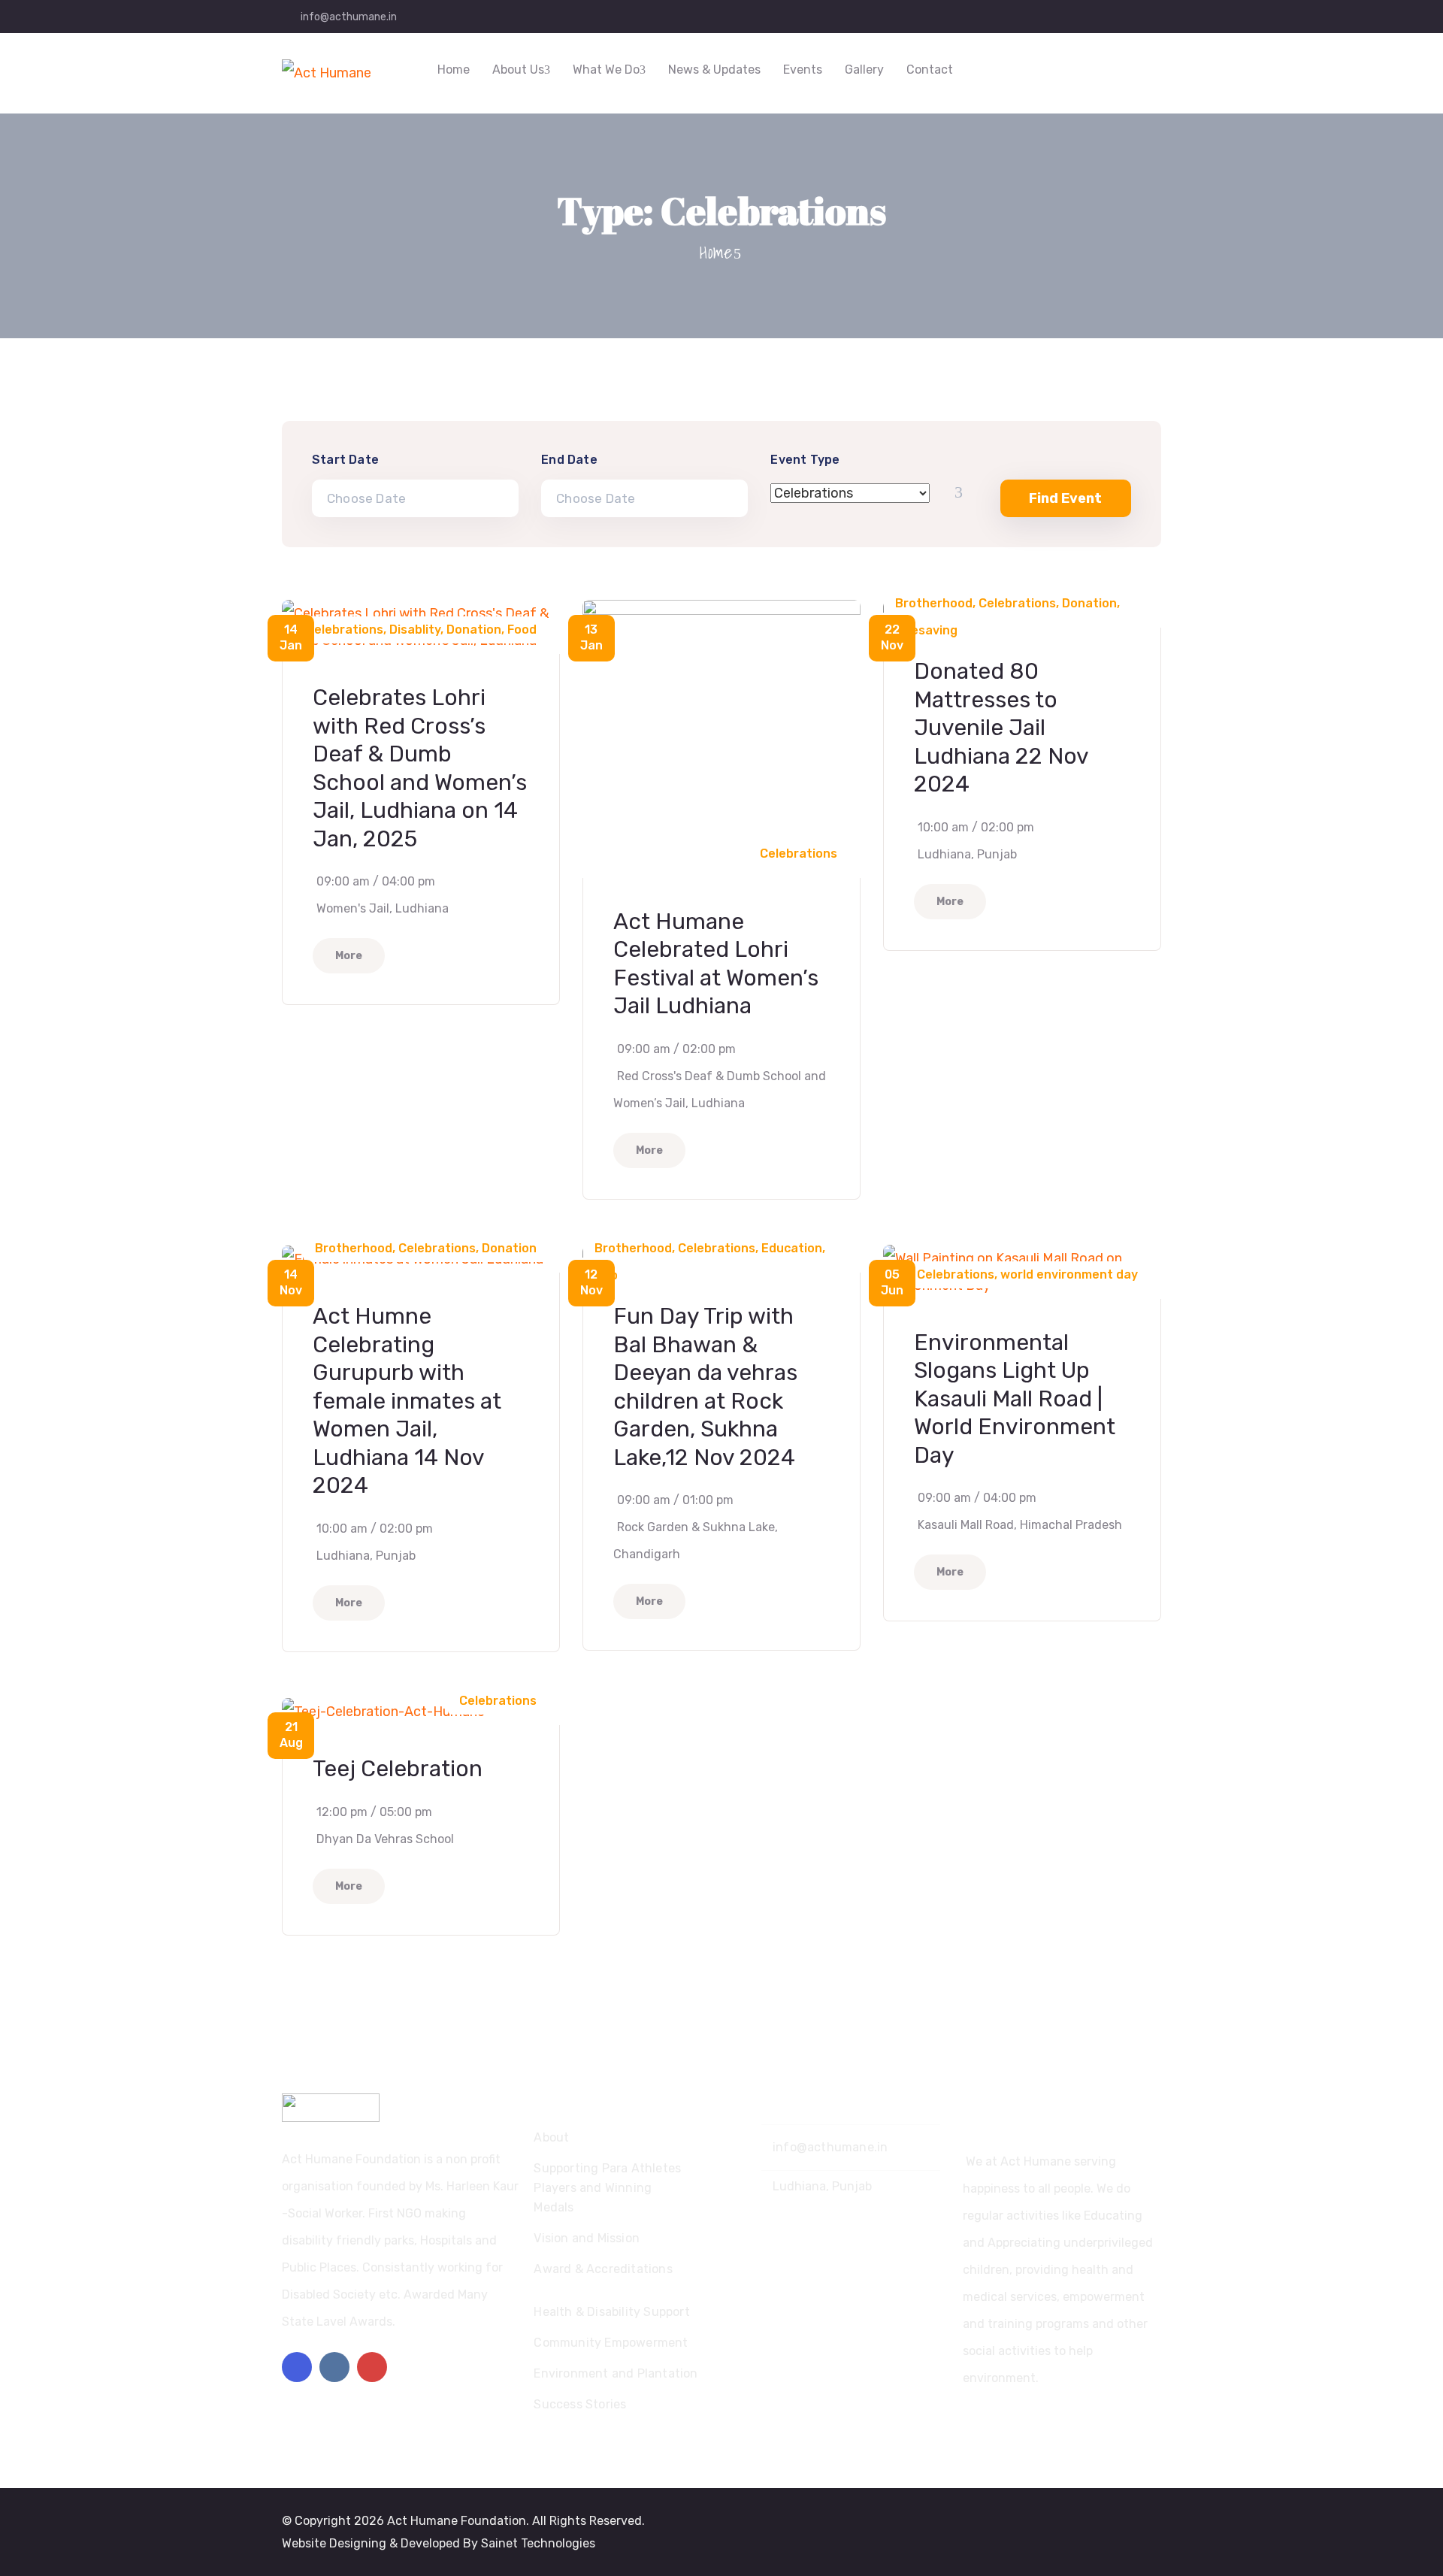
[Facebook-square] (297, 2367)
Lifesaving (926, 630)
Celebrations (345, 630)
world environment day (1069, 1274)
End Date (569, 460)
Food (522, 630)
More (349, 956)
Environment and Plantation (616, 2373)
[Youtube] (372, 2367)
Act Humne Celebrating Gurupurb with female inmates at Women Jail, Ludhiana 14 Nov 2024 (407, 1401)
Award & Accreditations (603, 2269)
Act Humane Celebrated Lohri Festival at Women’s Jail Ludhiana (716, 964)
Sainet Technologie (535, 2543)
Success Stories (580, 2404)
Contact (930, 70)
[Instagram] (334, 2367)
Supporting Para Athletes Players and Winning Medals (607, 2188)
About (551, 2137)
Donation (474, 630)
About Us (518, 70)
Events (803, 70)
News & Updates (714, 70)
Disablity (415, 630)
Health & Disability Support (611, 2312)
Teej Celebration (398, 1769)
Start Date (345, 460)
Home (454, 70)
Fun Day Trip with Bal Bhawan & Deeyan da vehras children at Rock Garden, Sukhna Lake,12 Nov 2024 (705, 1387)
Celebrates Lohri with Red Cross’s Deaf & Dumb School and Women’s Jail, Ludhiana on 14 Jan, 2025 (420, 768)
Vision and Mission (587, 2238)
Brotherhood (934, 603)
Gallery (864, 70)
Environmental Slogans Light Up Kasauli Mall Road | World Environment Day (1015, 1399)
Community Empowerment (611, 2343)
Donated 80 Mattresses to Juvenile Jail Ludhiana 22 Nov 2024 (1001, 728)
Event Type (805, 460)
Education (792, 1248)
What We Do (606, 70)
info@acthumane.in (349, 17)
